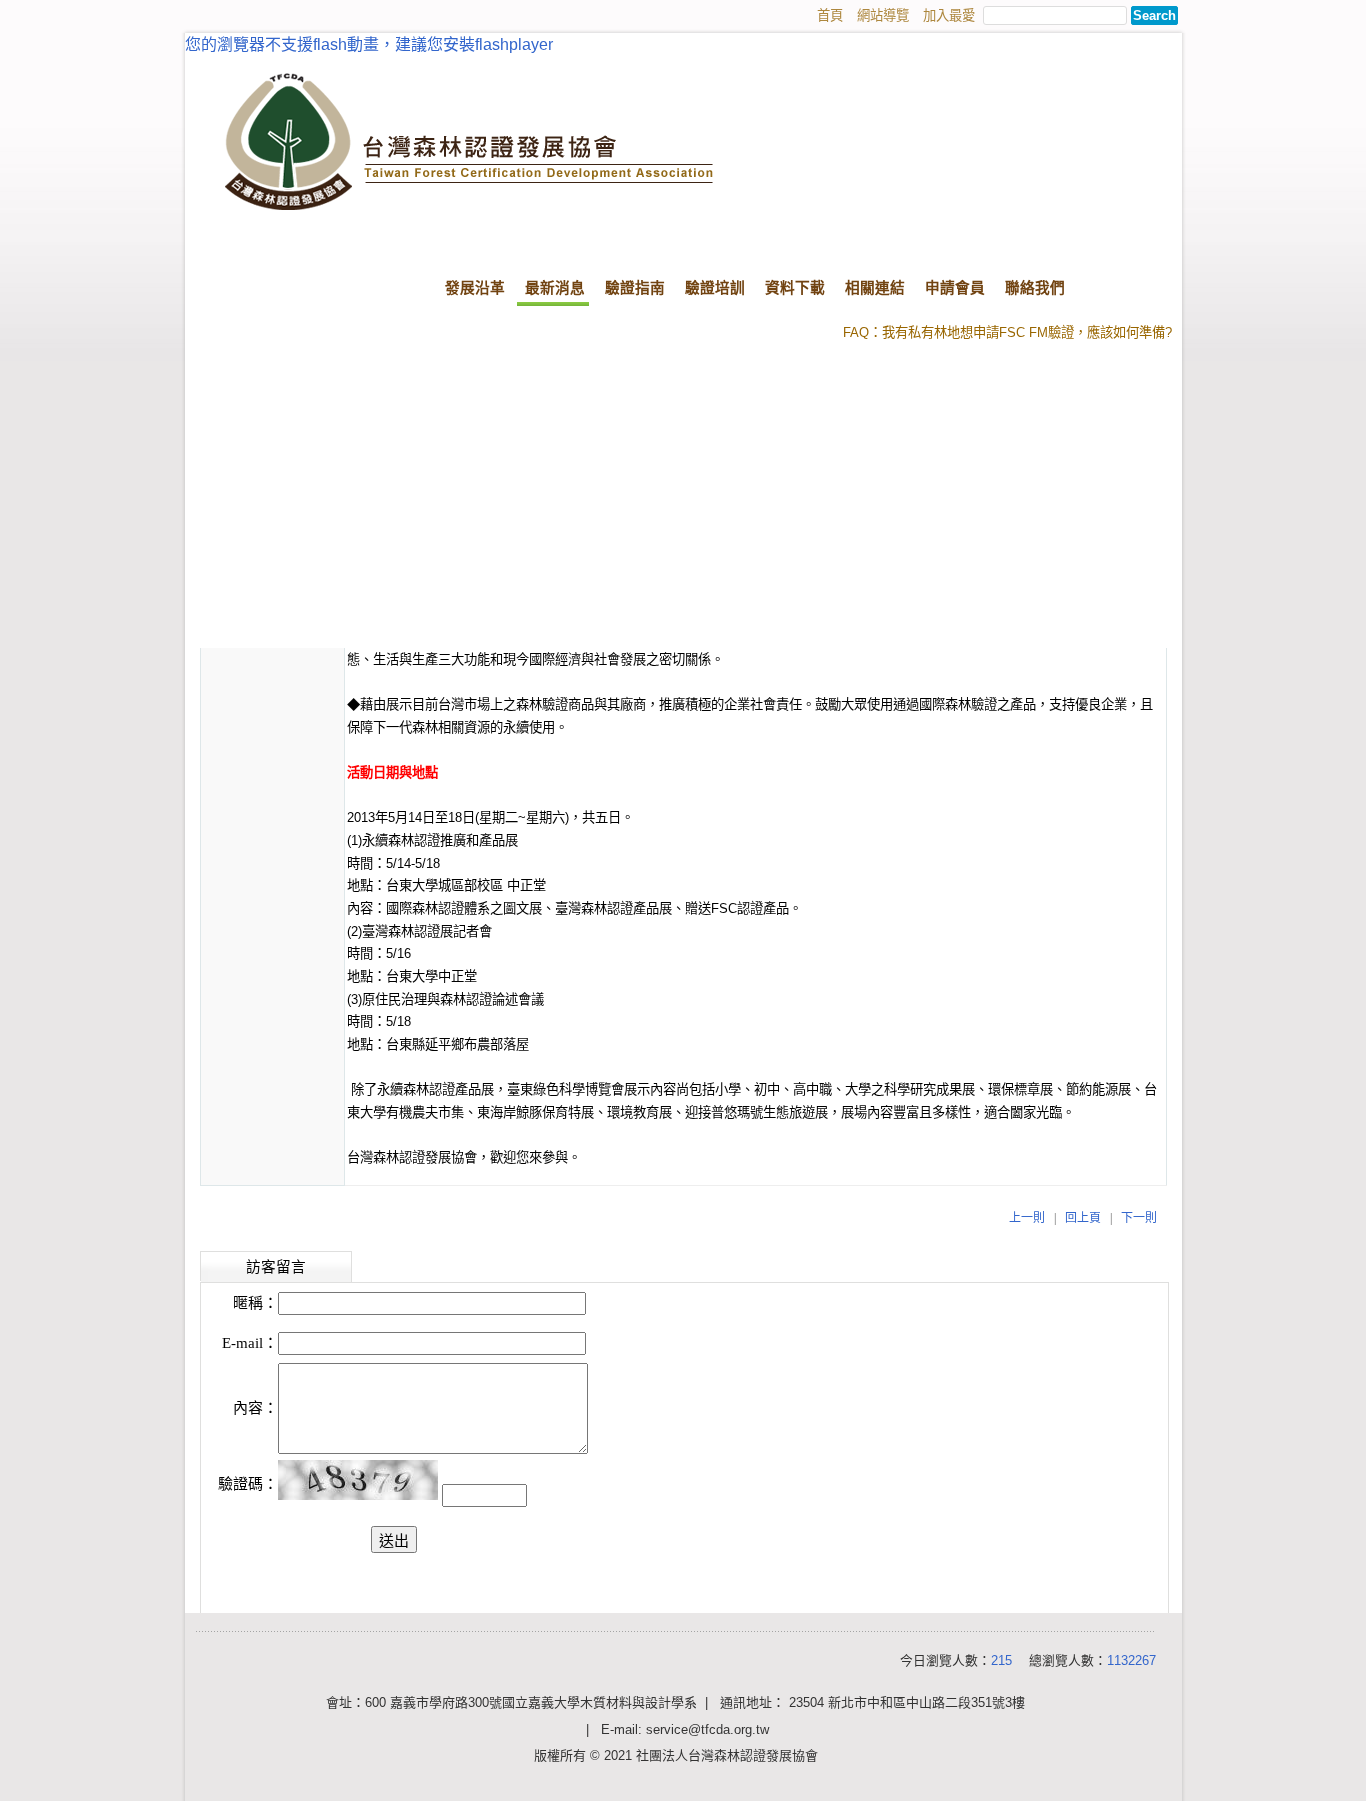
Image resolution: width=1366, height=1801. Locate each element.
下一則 (1139, 1218)
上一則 (1027, 1218)
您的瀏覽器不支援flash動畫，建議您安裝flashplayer (369, 44)
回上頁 (1083, 1218)
